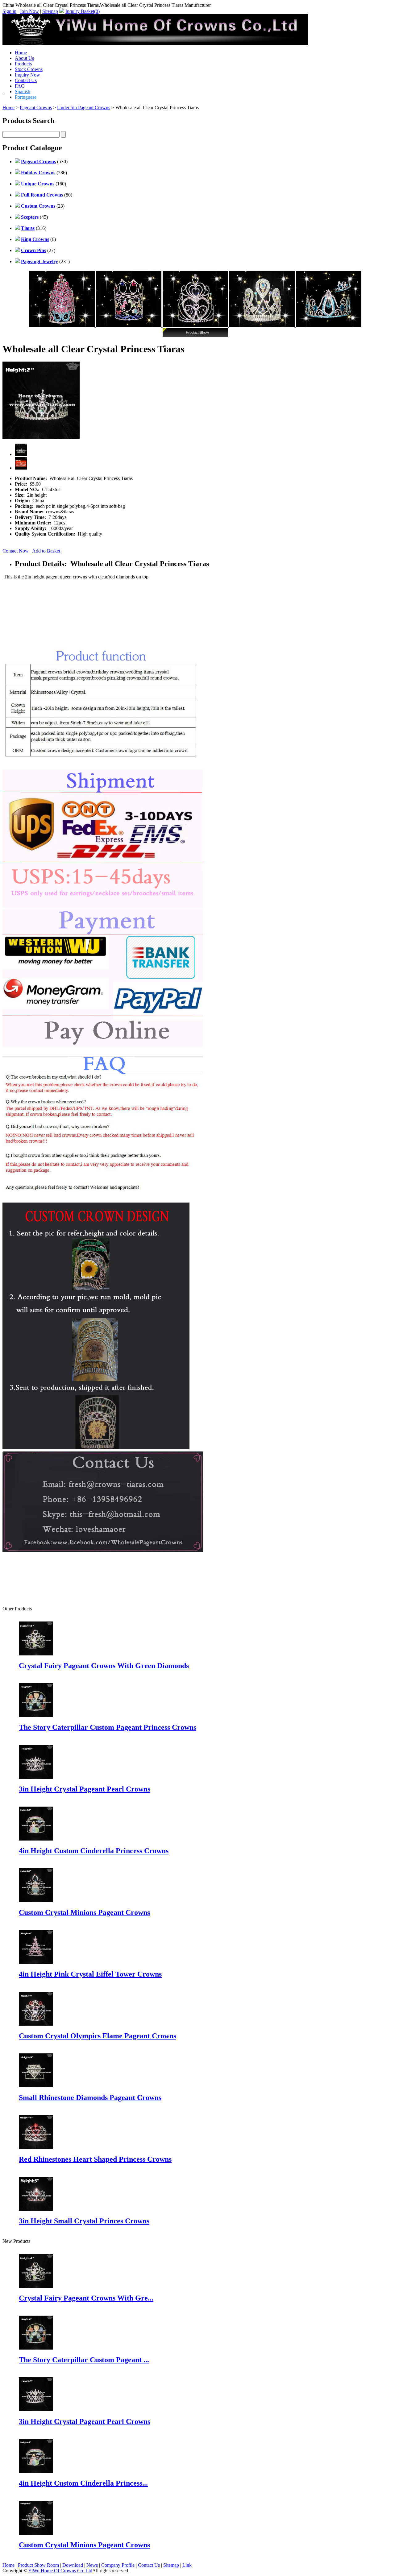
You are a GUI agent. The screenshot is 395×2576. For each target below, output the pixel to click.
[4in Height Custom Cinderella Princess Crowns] (36, 2471)
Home (21, 53)
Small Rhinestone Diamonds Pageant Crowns (90, 2098)
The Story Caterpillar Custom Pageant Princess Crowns (108, 1727)
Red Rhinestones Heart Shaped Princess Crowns (95, 2159)
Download (73, 2565)
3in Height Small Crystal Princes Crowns (84, 2221)
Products (23, 64)
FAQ (20, 86)
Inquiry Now (27, 75)
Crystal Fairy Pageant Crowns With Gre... (86, 2298)
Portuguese (26, 97)
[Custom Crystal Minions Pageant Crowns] (36, 2533)
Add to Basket (47, 551)
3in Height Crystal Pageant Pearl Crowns (85, 1789)
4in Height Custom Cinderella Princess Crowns (94, 1851)
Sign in (9, 11)
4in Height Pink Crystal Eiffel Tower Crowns (90, 1974)
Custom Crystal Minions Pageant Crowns (84, 1912)
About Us (24, 58)
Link (187, 2565)
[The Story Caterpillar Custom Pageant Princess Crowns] (36, 2348)
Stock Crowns (29, 69)
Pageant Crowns (36, 108)
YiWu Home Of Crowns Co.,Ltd (60, 2571)
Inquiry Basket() (83, 11)
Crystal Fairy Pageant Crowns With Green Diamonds (104, 1666)
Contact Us (26, 80)
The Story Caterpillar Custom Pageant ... (84, 2360)
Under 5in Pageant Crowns (84, 108)
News (92, 2565)
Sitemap (50, 11)
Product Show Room (38, 2565)
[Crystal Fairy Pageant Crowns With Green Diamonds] (36, 2286)
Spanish (23, 91)
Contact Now (16, 551)
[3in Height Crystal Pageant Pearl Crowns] (36, 2410)
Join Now (29, 11)
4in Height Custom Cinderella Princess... (83, 2483)
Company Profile (118, 2565)
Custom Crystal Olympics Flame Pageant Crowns (98, 2036)
